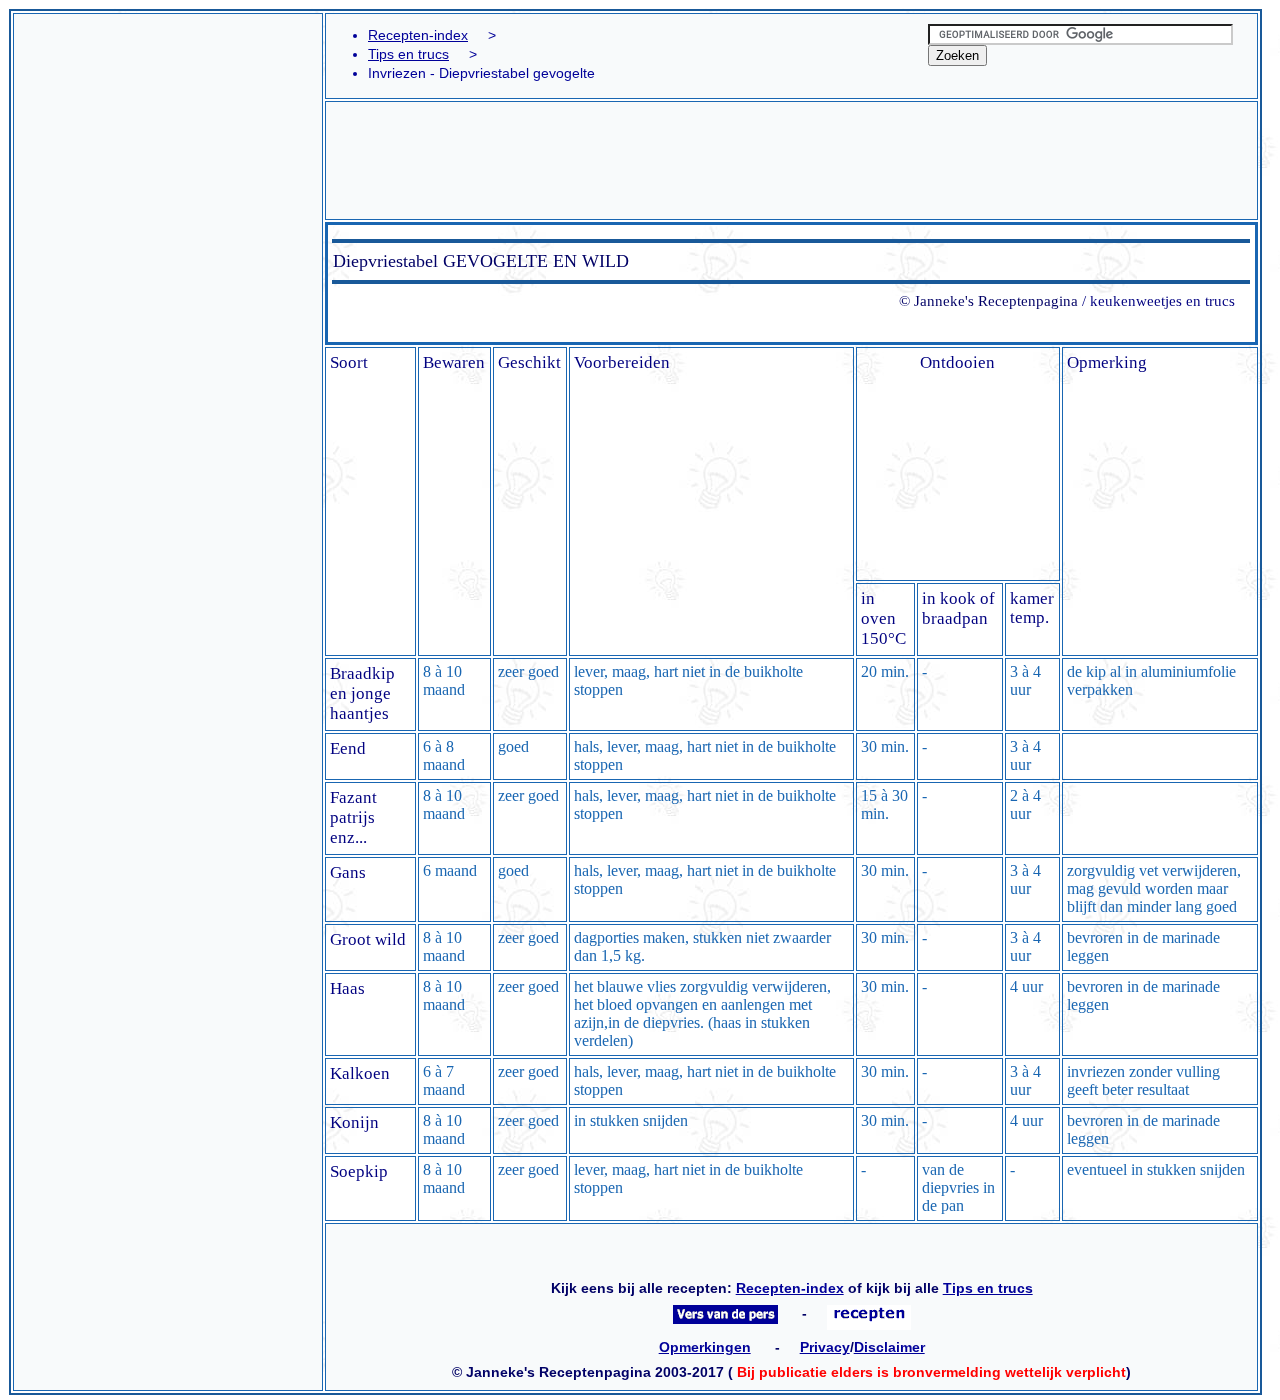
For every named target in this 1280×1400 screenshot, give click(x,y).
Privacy (825, 1347)
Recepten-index (418, 35)
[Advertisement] (168, 335)
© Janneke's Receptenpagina (988, 300)
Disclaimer (889, 1347)
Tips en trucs (408, 54)
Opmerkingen (705, 1347)
